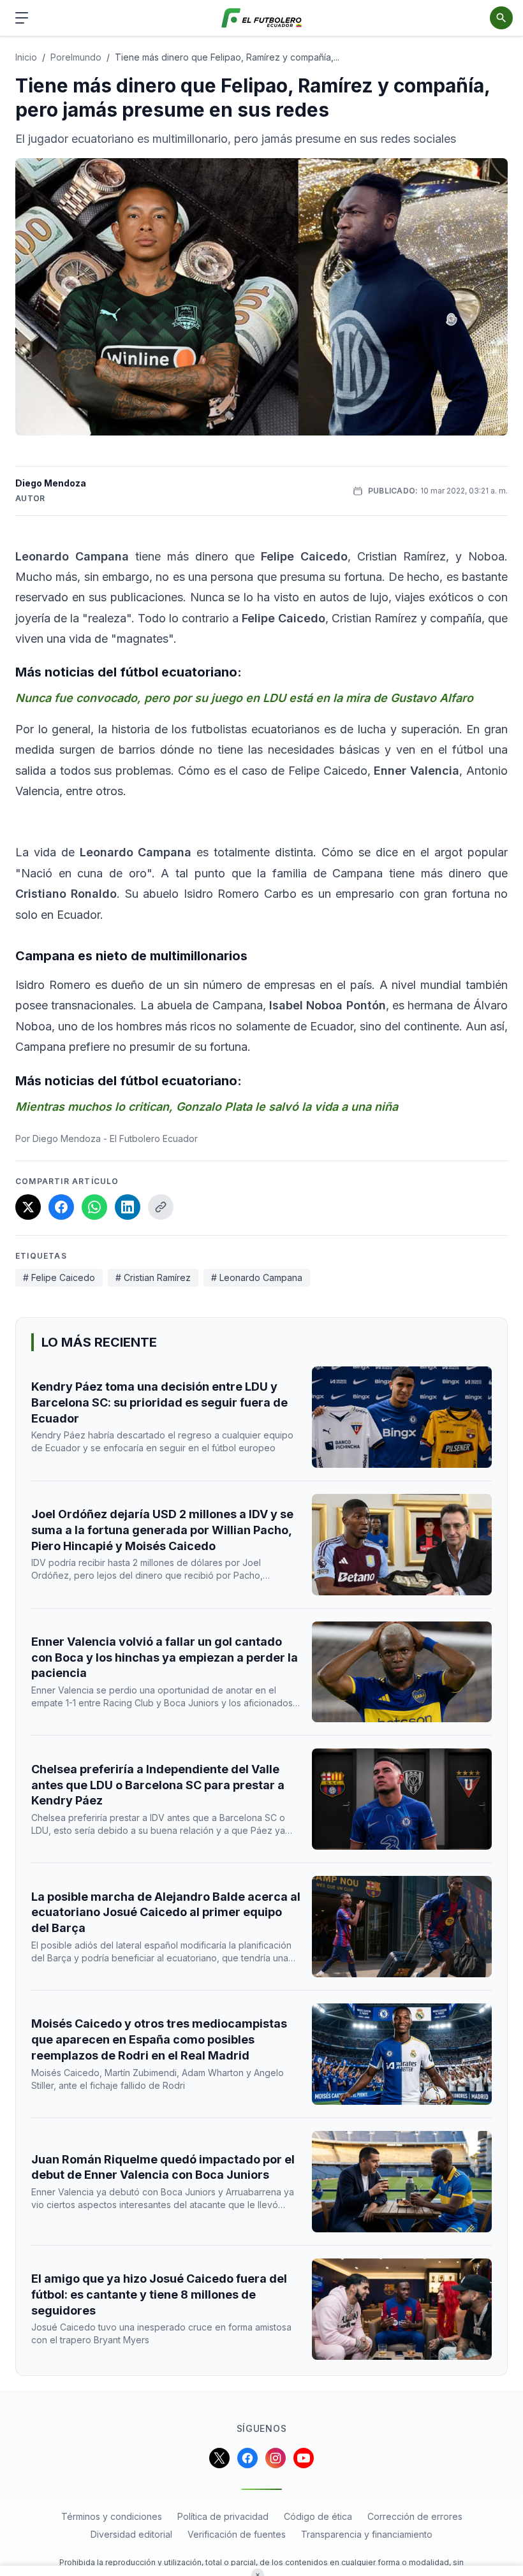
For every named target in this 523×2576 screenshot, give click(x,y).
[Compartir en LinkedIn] (128, 1207)
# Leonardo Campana (257, 1277)
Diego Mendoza (51, 483)
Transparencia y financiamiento (367, 2534)
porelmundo (76, 57)
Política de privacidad (223, 2516)
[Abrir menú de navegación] (22, 18)
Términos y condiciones (112, 2516)
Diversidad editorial (131, 2534)
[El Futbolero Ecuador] (262, 18)
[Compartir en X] (28, 1207)
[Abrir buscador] (501, 18)
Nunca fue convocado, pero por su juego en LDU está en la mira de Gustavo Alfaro (244, 698)
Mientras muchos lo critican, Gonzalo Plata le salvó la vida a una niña (207, 1107)
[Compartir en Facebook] (61, 1207)
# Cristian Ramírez (153, 1277)
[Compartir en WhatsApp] (94, 1207)
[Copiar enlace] (161, 1207)
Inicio (26, 57)
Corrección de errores (415, 2516)
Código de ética (318, 2516)
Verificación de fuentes (237, 2534)
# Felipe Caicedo (59, 1277)
